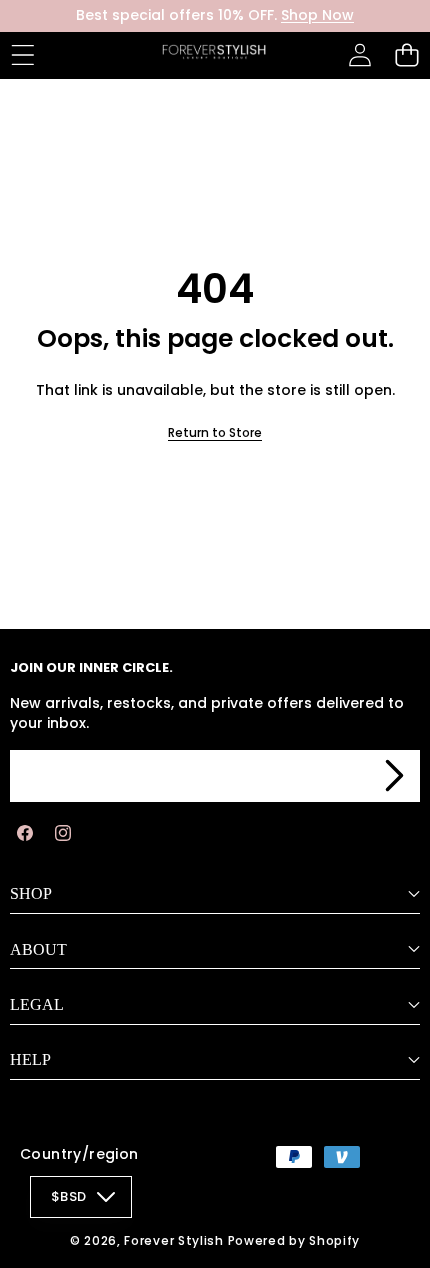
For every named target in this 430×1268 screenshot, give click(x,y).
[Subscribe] (394, 776)
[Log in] (359, 55)
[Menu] (22, 55)
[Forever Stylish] (214, 55)
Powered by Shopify (294, 1240)
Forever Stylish (174, 1240)
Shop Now (317, 15)
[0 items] (406, 55)
